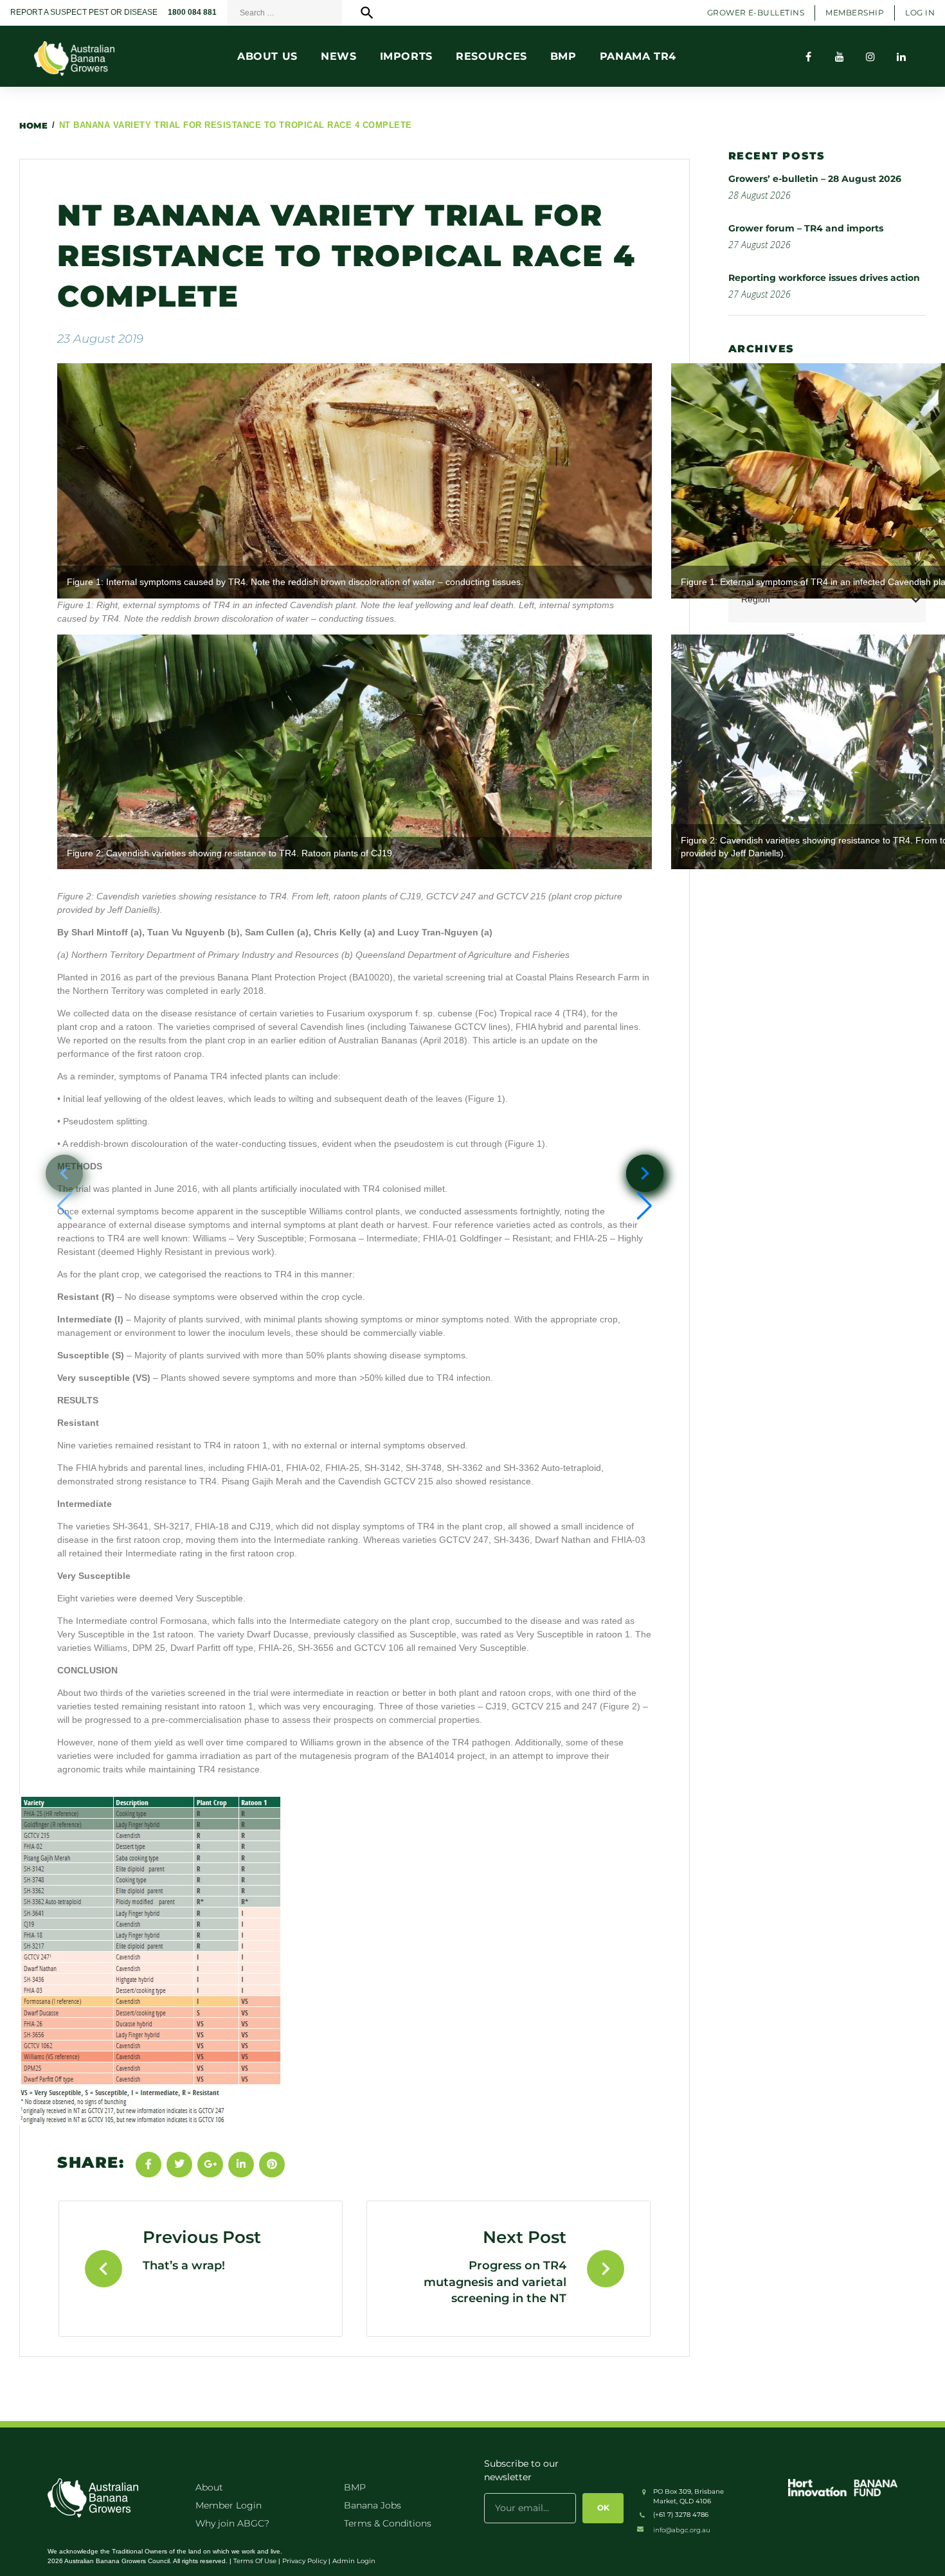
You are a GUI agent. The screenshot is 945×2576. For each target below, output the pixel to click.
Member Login (229, 2505)
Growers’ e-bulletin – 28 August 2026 (815, 179)
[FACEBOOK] (809, 57)
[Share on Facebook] (148, 2165)
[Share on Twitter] (179, 2165)
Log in (920, 13)
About (209, 2487)
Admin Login (354, 2561)
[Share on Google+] (210, 2165)
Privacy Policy (304, 2561)
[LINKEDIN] (901, 57)
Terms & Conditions (388, 2523)
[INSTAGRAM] (870, 57)
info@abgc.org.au (682, 2530)
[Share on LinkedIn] (241, 2165)
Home (33, 125)
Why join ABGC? (232, 2523)
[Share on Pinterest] (272, 2165)
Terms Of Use (255, 2561)
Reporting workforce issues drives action (824, 278)
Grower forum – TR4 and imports (806, 228)
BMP (355, 2487)
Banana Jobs (373, 2505)
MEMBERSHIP (855, 13)
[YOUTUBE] (840, 57)
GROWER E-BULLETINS (756, 13)
